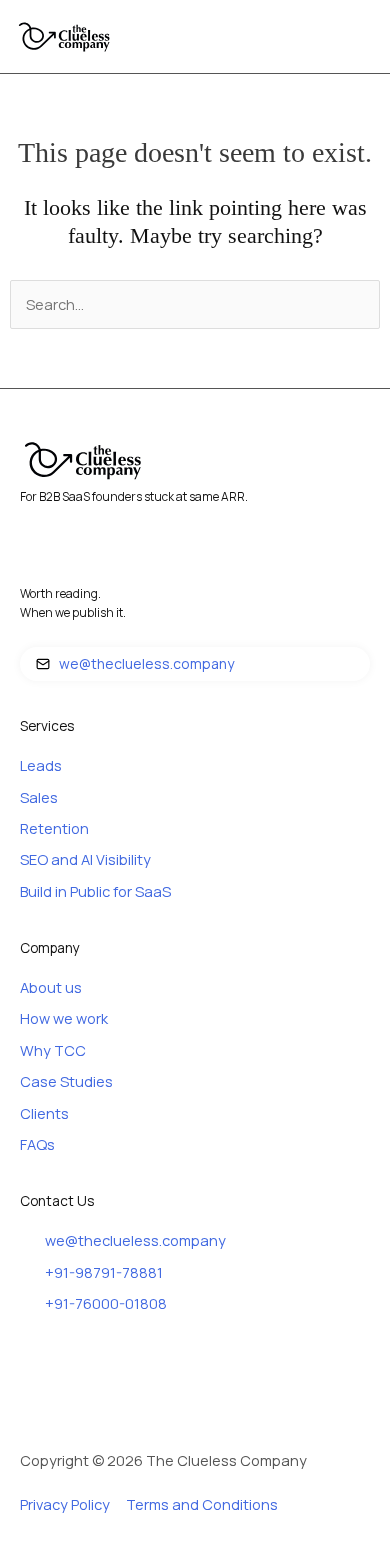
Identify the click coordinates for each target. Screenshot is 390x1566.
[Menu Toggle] (365, 37)
